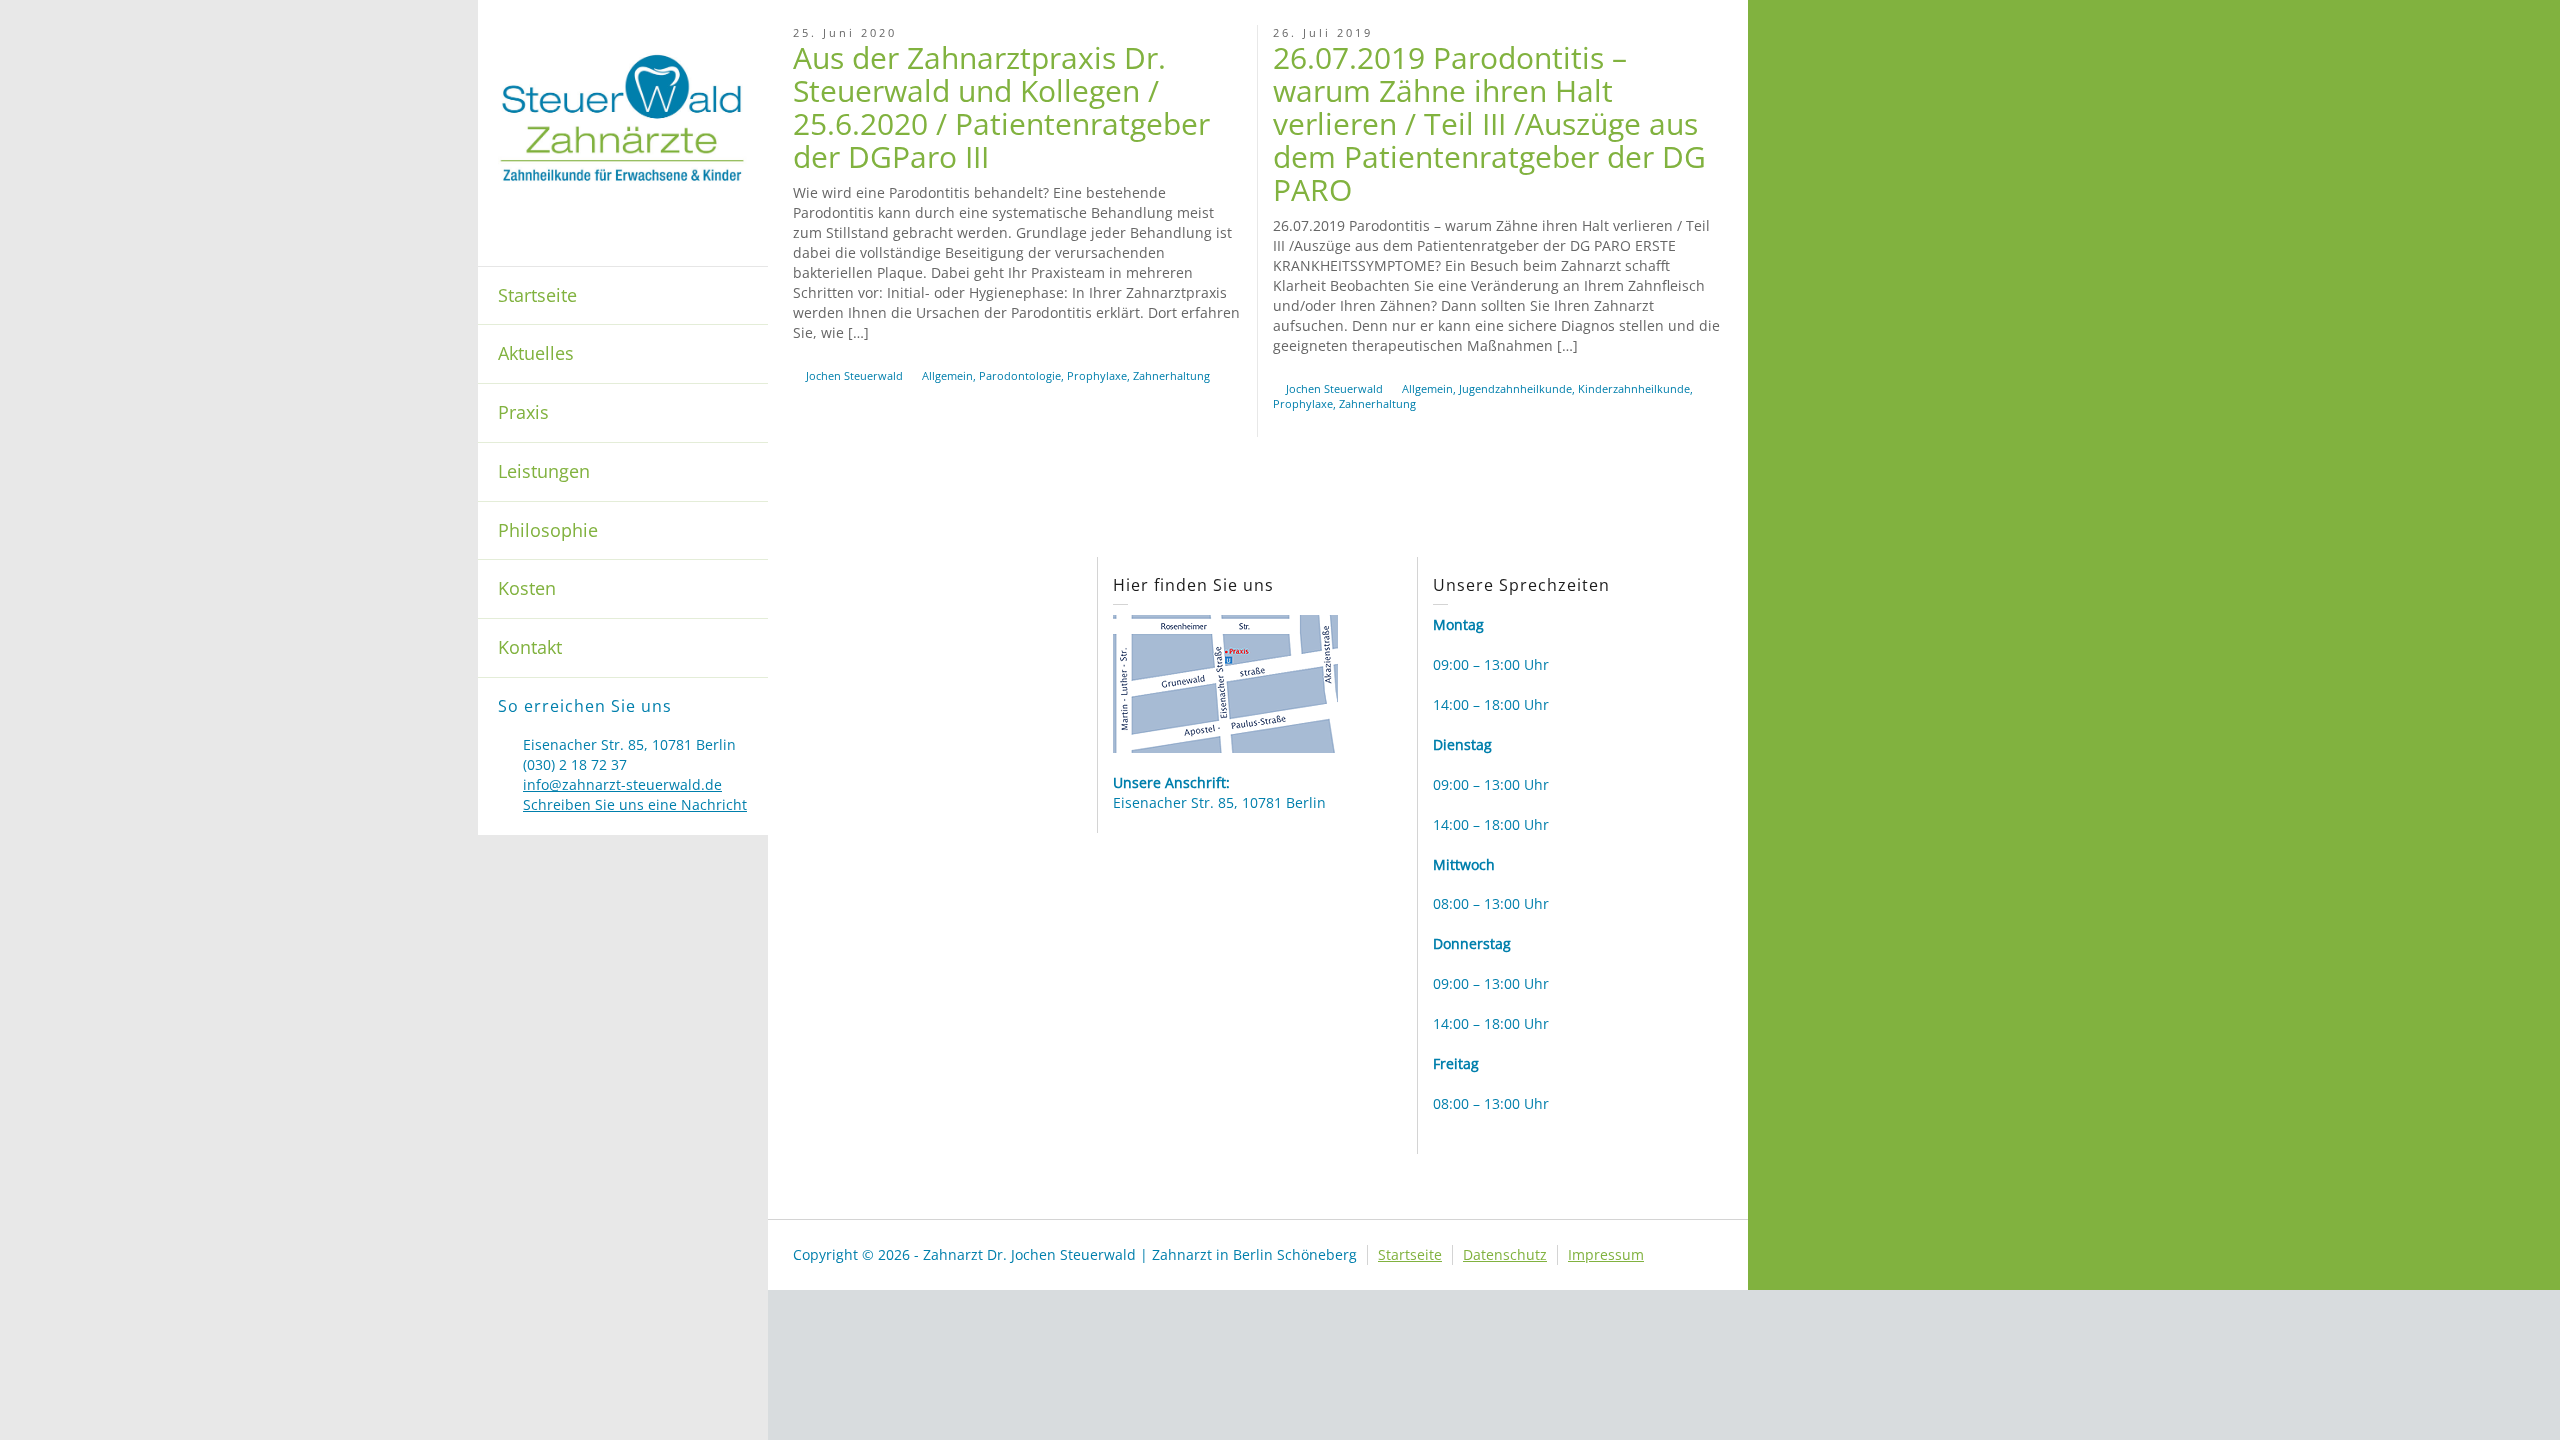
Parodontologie (1020, 375)
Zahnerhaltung (1171, 375)
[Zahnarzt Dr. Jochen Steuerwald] (623, 116)
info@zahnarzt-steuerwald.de (622, 784)
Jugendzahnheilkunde (1515, 388)
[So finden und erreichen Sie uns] (1225, 681)
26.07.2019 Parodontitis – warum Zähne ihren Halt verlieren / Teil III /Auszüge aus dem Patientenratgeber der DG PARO (1489, 123)
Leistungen (544, 471)
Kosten (527, 588)
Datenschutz (1505, 1254)
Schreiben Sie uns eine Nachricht (635, 804)
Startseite (537, 295)
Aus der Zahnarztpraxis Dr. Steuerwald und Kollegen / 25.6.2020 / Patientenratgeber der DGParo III (1001, 107)
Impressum (1606, 1254)
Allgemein (947, 375)
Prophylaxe (1097, 375)
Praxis (523, 412)
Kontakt (530, 647)
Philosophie (548, 530)
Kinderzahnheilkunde (1634, 388)
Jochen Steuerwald (854, 375)
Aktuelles (536, 353)
